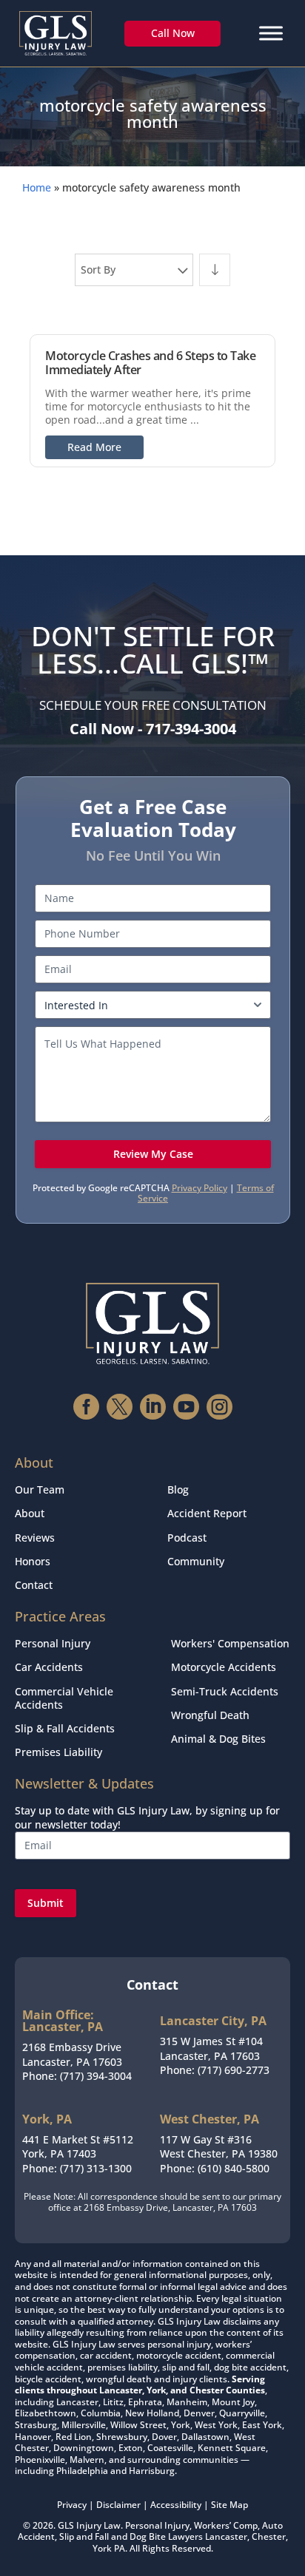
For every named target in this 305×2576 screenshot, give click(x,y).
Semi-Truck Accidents (225, 1691)
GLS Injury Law (89, 2525)
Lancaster (226, 2536)
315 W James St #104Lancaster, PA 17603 (211, 2048)
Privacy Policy (200, 1188)
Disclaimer (118, 2505)
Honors (33, 1561)
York (102, 2548)
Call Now (173, 33)
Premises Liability (58, 1752)
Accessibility (176, 2505)
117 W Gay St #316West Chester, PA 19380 (219, 2147)
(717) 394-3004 (96, 2076)
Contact (34, 1585)
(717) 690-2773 (234, 2070)
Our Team (40, 1489)
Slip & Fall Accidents (65, 1728)
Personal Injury (53, 1643)
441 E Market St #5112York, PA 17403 (78, 2147)
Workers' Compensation (230, 1643)
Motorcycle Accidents (224, 1667)
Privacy (72, 2505)
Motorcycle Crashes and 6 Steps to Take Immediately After (150, 363)
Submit (46, 1903)
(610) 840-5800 (234, 2168)
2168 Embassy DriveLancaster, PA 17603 (72, 2054)
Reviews (35, 1538)
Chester (269, 2536)
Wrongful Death (210, 1715)
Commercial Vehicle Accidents (64, 1698)
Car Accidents (49, 1667)
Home (37, 187)
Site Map (229, 2505)
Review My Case (153, 1154)
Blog (178, 1489)
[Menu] (271, 33)
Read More (94, 447)
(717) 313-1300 (96, 2168)
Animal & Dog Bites (218, 1739)
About (30, 1513)
